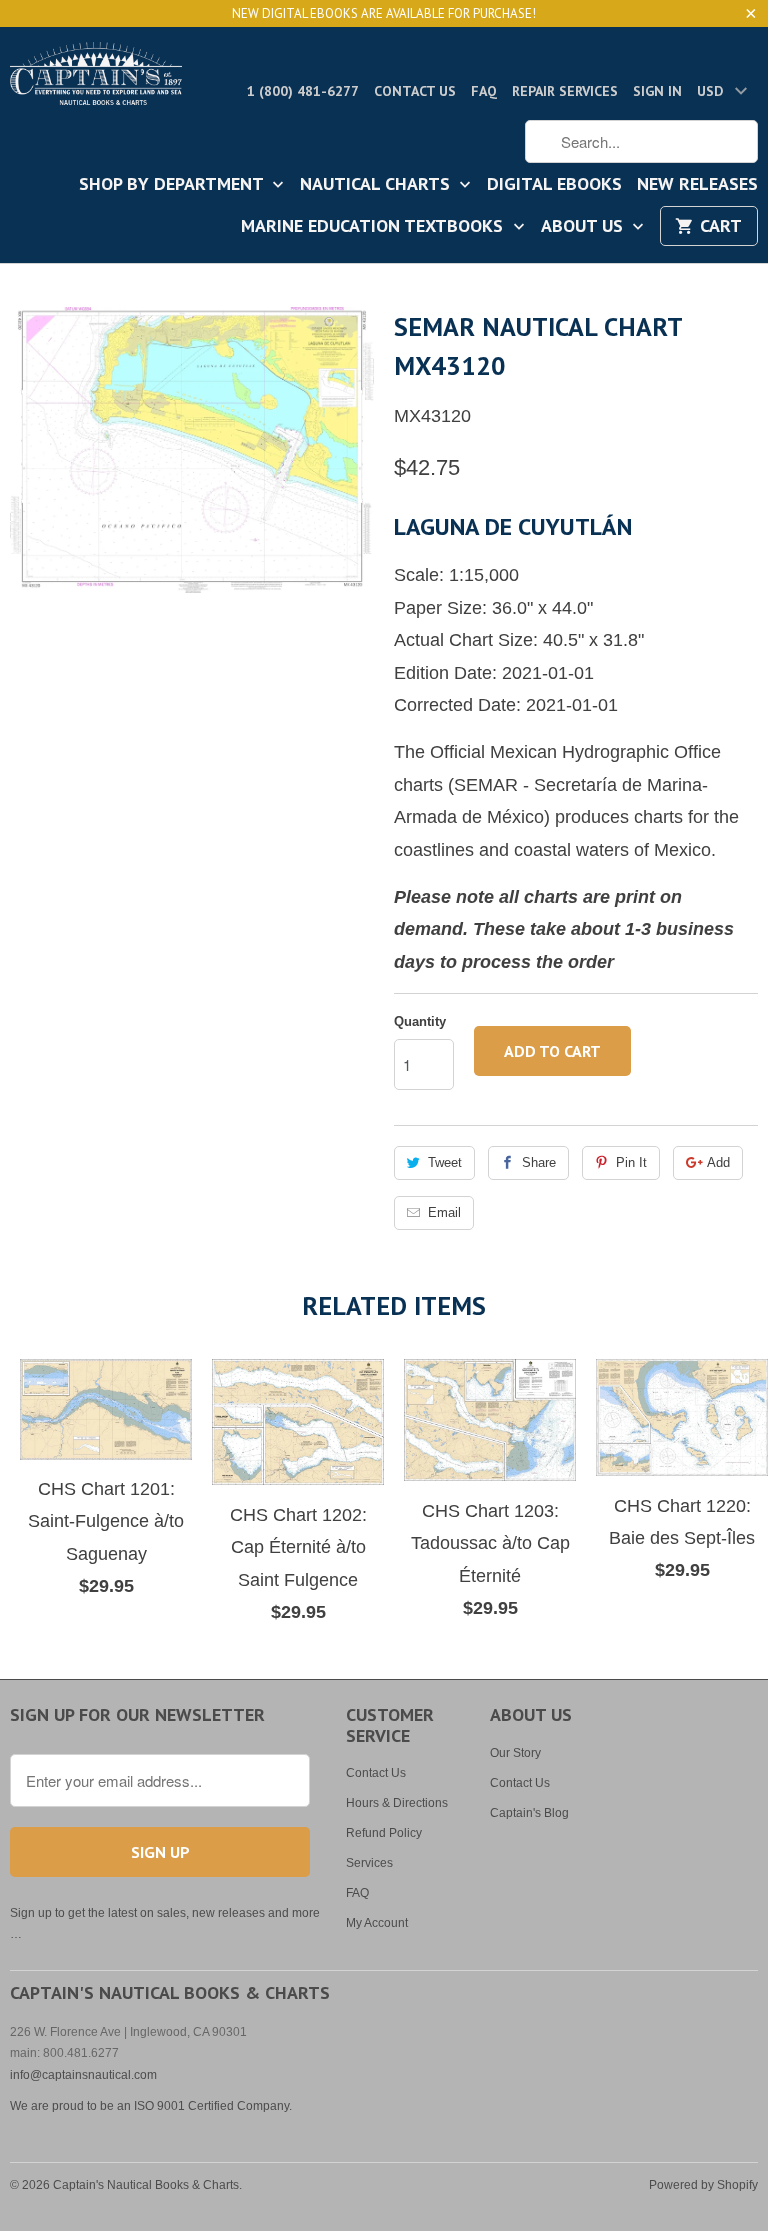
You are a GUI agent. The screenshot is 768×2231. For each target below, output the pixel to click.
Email (444, 1212)
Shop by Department (173, 185)
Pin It (631, 1162)
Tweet (445, 1162)
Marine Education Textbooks (374, 227)
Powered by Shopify (703, 2185)
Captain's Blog (529, 1813)
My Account (377, 1923)
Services (369, 1863)
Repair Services (565, 91)
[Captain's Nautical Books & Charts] (96, 79)
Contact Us (415, 91)
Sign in (657, 91)
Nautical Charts (377, 185)
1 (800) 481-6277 (303, 91)
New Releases (697, 185)
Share (539, 1162)
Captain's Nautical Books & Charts (146, 2185)
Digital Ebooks (554, 185)
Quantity (420, 1021)
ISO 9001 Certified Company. (213, 2106)
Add (718, 1162)
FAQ (484, 91)
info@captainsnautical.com (83, 2075)
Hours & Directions (397, 1803)
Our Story (515, 1753)
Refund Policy (384, 1833)
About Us (584, 227)
